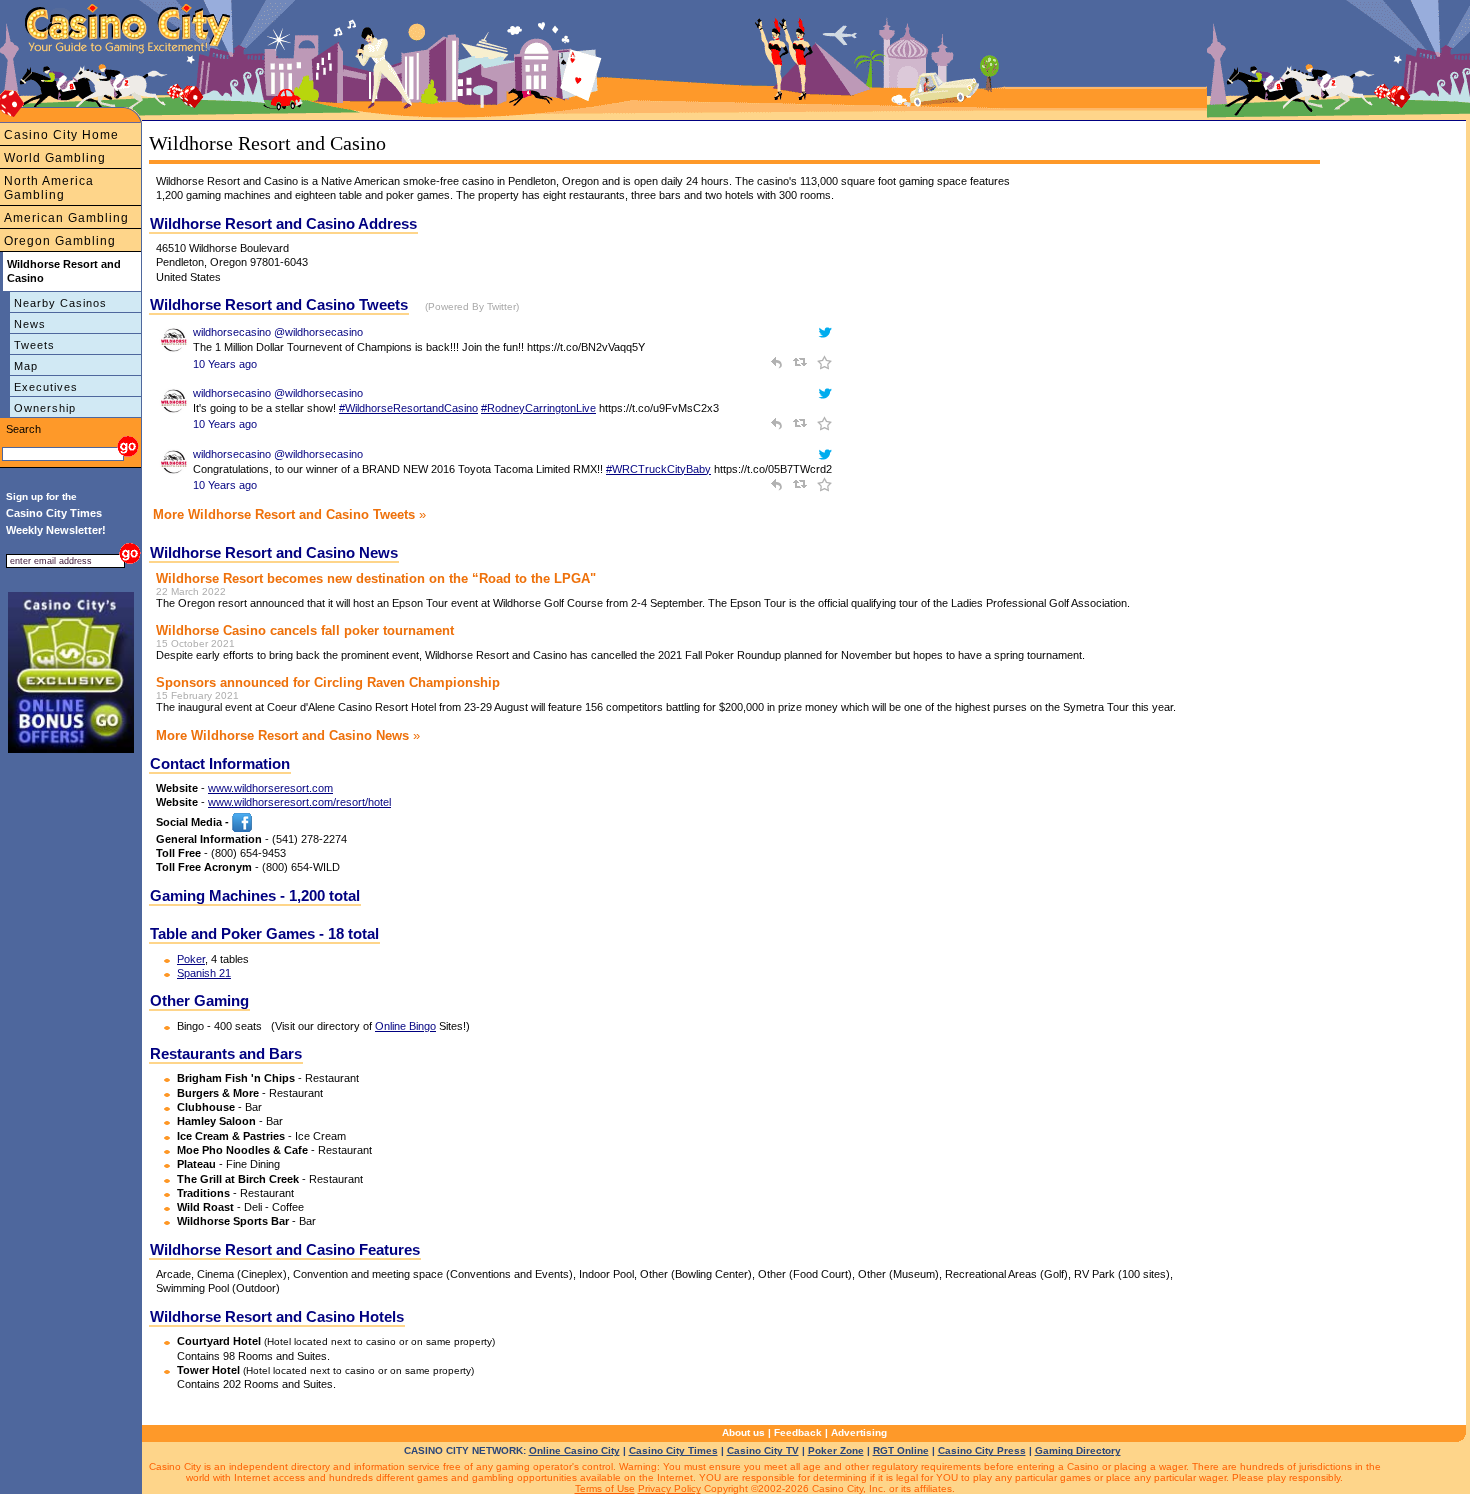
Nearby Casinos (60, 303)
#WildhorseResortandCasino (408, 408)
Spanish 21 (204, 973)
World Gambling (55, 158)
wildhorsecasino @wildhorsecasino (278, 332)
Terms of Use (605, 1488)
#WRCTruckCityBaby (658, 469)
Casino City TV (763, 1450)
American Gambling (66, 218)
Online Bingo (405, 1026)
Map (26, 366)
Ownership (45, 408)
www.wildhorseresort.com (270, 788)
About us (743, 1432)
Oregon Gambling (60, 241)
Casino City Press (982, 1450)
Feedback (798, 1432)
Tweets (34, 345)
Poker (191, 959)
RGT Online (901, 1450)
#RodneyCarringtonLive (538, 408)
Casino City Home (61, 135)
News (30, 324)
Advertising (859, 1432)
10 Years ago (225, 364)
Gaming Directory (1078, 1450)
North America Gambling (49, 188)
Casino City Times (673, 1450)
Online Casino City (574, 1450)
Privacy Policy (669, 1488)
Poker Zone (836, 1450)
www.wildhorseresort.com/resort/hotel (299, 802)
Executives (46, 387)
